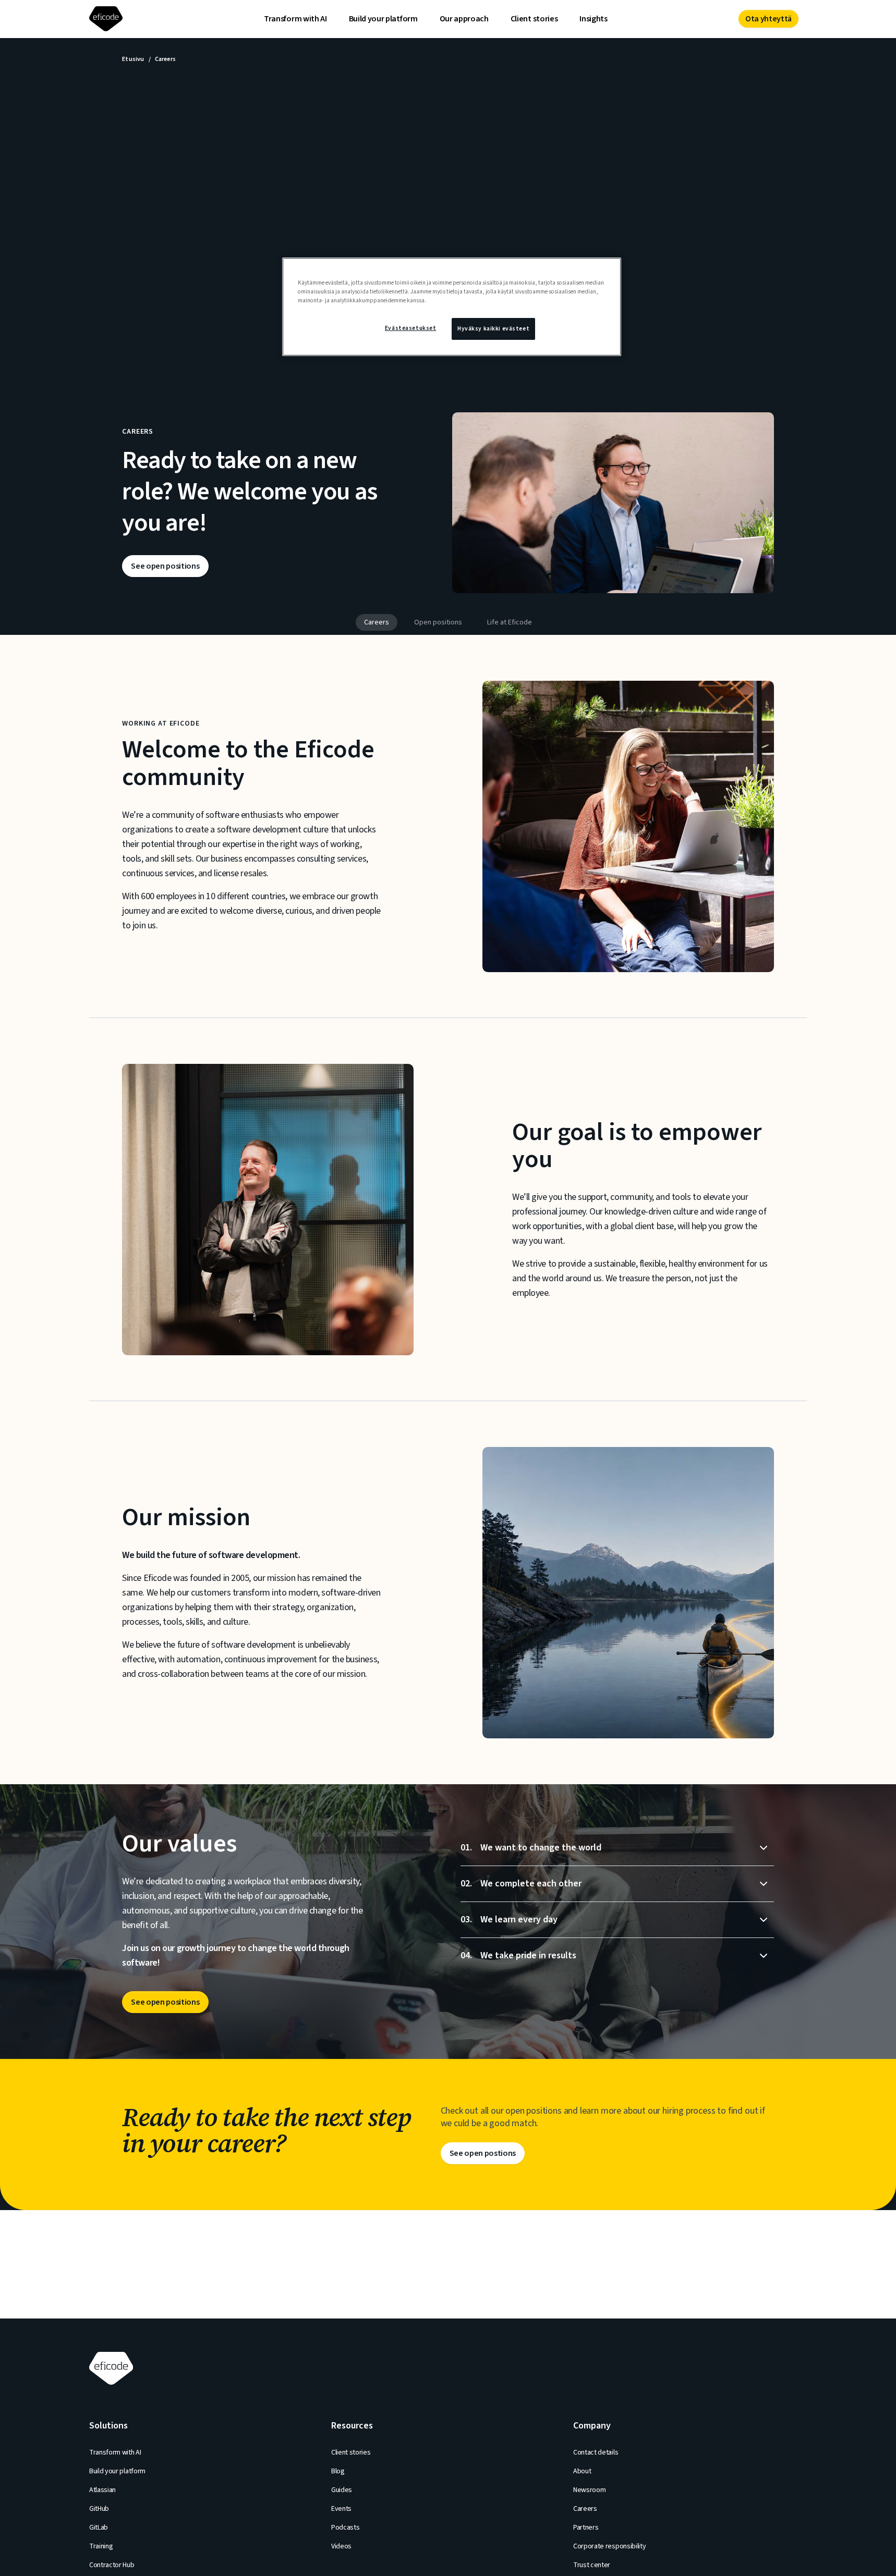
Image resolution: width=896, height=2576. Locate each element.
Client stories (534, 19)
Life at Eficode (510, 622)
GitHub (99, 2509)
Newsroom (589, 2490)
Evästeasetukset (411, 328)
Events (341, 2509)
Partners (586, 2528)
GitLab (99, 2528)
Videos (341, 2546)
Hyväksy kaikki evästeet (493, 329)
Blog (338, 2471)
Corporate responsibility (609, 2546)
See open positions (165, 566)
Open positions (438, 622)
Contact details (596, 2452)
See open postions (483, 2153)
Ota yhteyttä (768, 19)
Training (101, 2546)
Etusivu (133, 59)
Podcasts (345, 2528)
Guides (342, 2490)
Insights (593, 19)
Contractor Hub (112, 2565)
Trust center (592, 2565)
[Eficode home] (108, 19)
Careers (377, 622)
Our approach (464, 19)
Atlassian (102, 2490)
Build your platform (383, 19)
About (582, 2471)
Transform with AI (295, 19)
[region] (452, 307)
